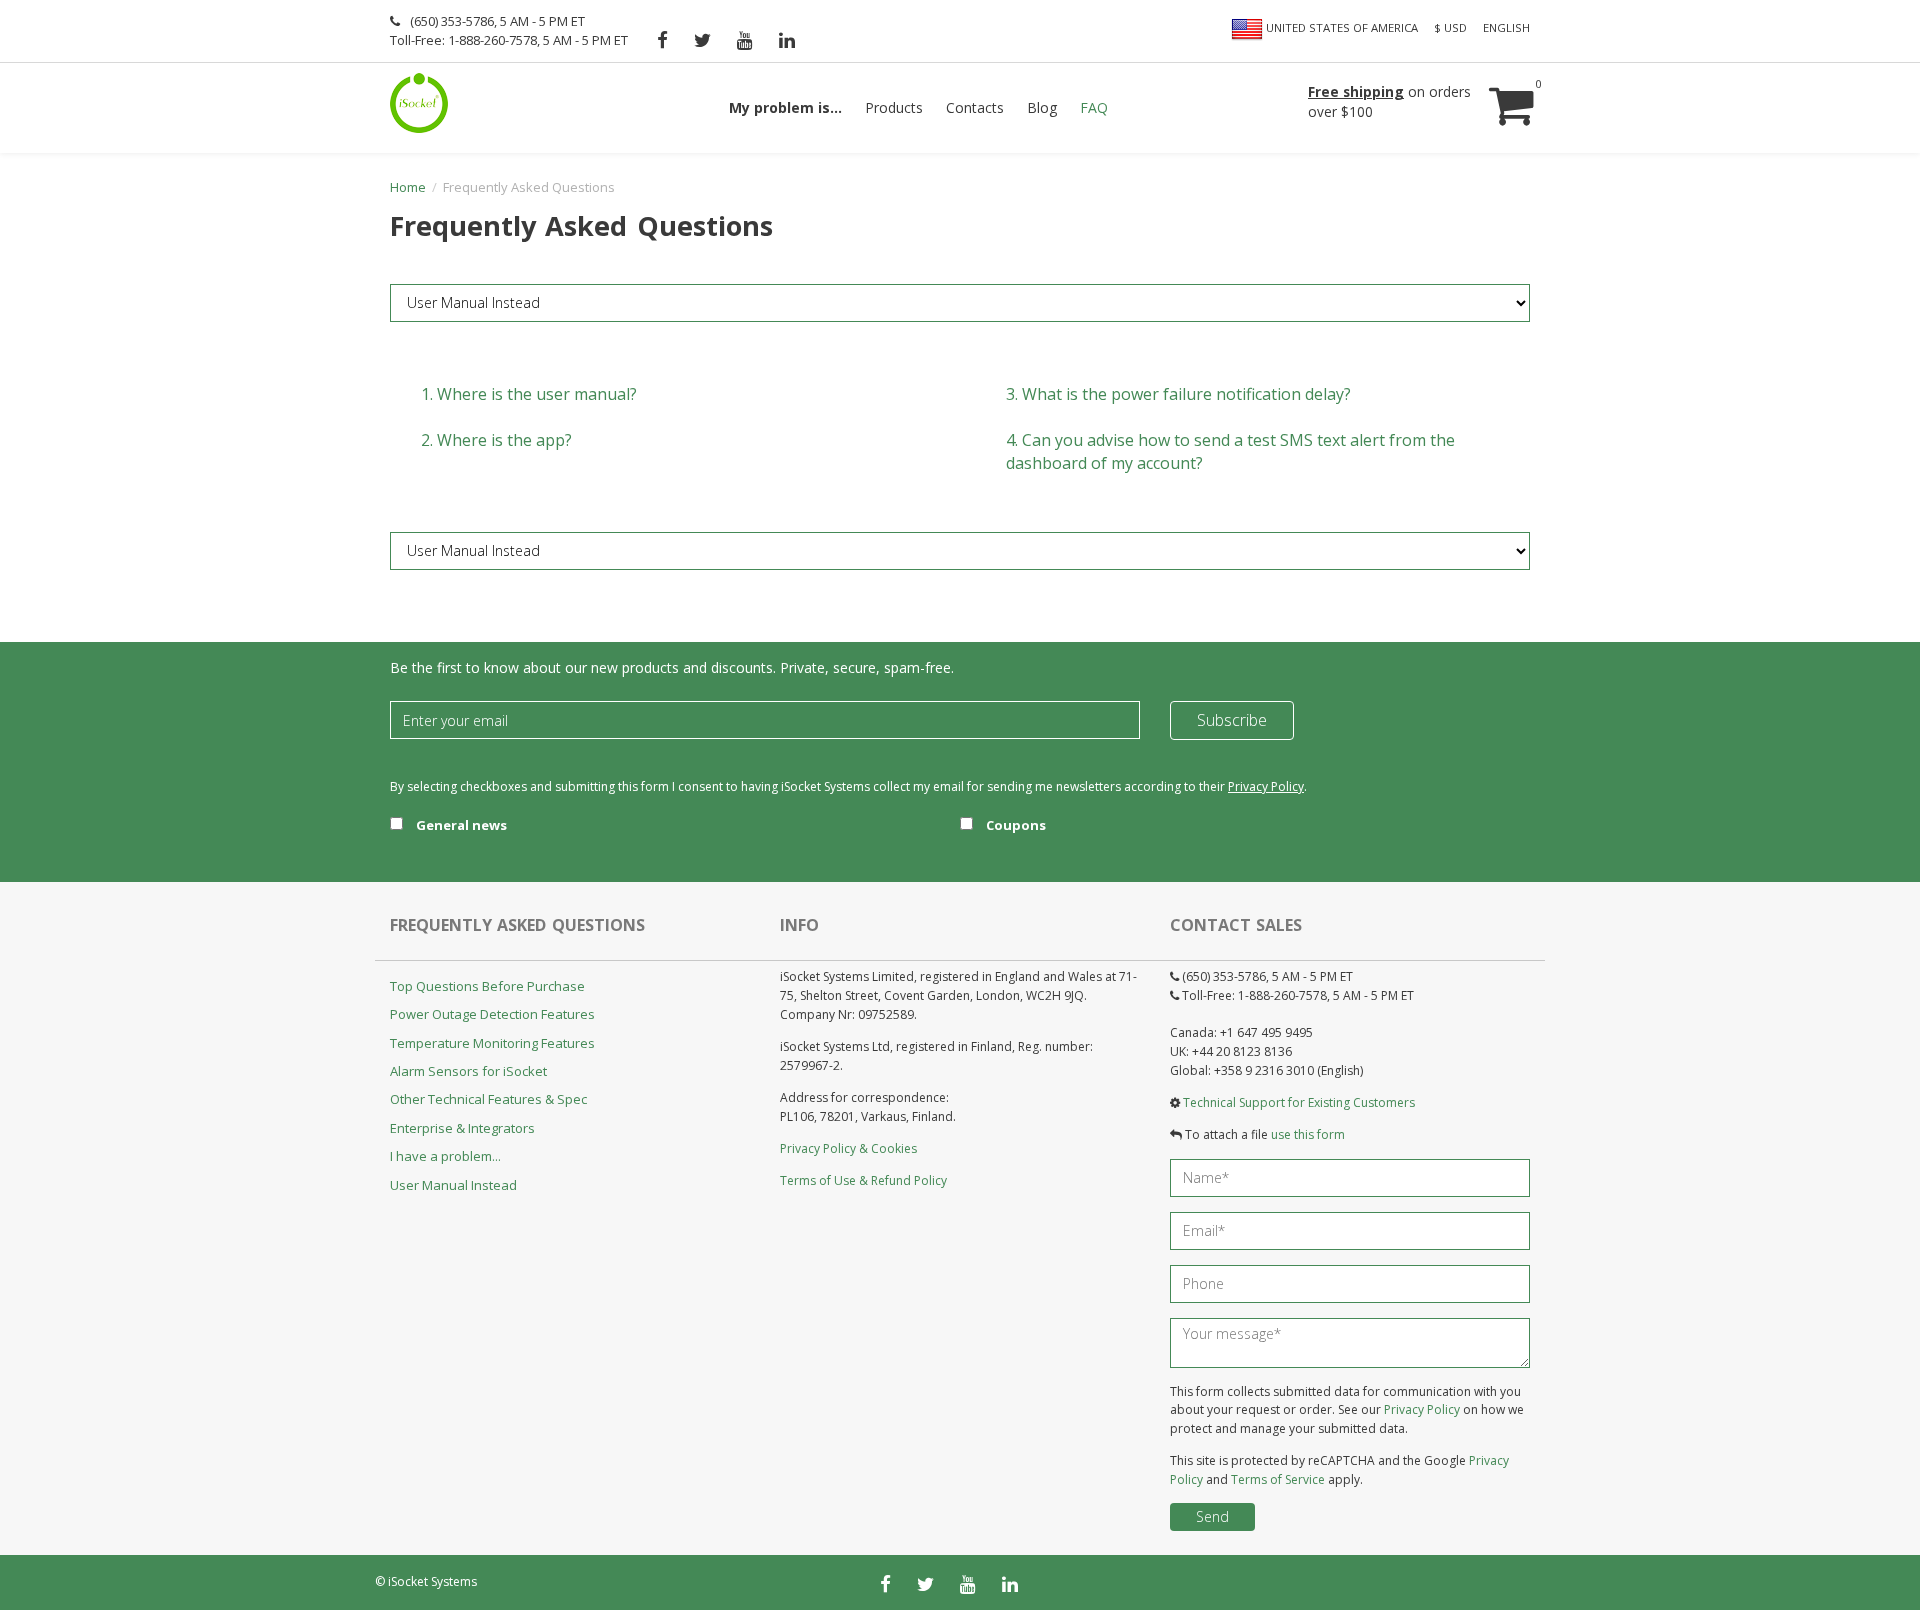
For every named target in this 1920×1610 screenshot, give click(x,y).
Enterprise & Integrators (462, 1128)
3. (1178, 394)
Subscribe (1232, 720)
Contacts (975, 107)
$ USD (1450, 27)
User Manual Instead (453, 1185)
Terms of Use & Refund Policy (863, 1180)
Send (1212, 1516)
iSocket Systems (432, 1581)
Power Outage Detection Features (492, 1014)
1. (529, 394)
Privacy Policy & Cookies (848, 1148)
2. (496, 440)
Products (894, 107)
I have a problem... (445, 1156)
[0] (1509, 86)
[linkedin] (787, 40)
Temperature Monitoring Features (492, 1043)
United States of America (1340, 27)
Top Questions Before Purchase (487, 986)
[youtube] (745, 40)
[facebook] (662, 40)
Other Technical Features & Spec (488, 1099)
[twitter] (702, 40)
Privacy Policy (1266, 786)
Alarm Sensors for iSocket (468, 1071)
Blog (1042, 107)
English (1506, 27)
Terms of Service (1278, 1479)
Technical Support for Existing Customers (1299, 1102)
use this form (1308, 1134)
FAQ (1094, 107)
